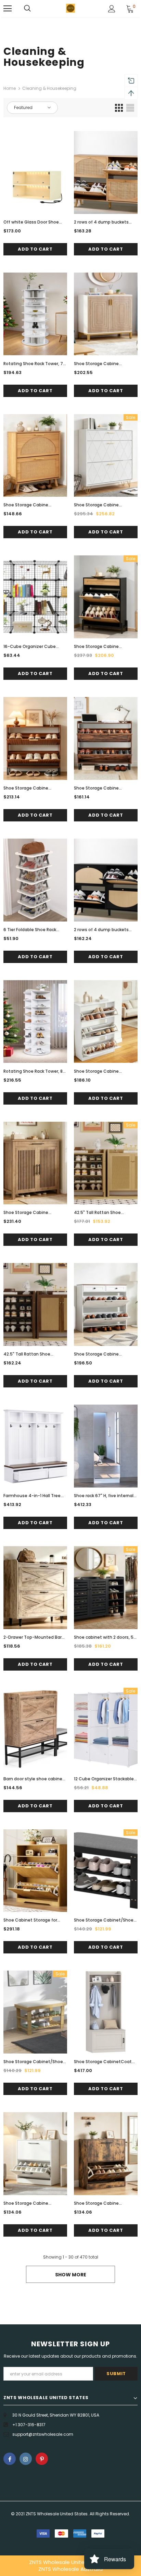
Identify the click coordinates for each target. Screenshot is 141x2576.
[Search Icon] (27, 9)
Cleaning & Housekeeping (49, 88)
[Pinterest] (42, 2459)
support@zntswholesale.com (43, 2434)
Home (10, 88)
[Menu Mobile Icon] (8, 9)
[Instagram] (26, 2459)
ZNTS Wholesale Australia (70, 2569)
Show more (71, 2275)
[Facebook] (10, 2459)
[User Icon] (112, 9)
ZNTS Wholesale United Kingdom (70, 2562)
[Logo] (70, 8)
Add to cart (35, 249)
